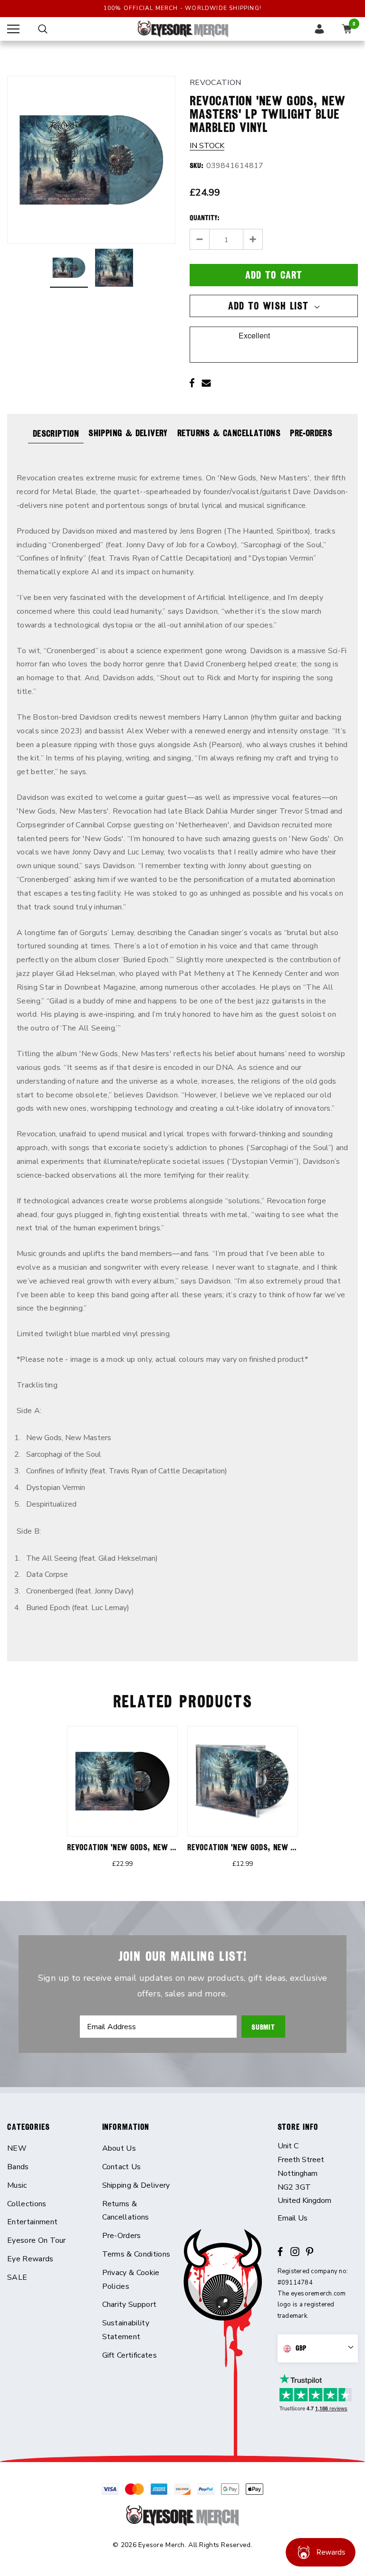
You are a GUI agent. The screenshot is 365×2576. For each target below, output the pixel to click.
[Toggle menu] (13, 29)
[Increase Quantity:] (253, 239)
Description (56, 433)
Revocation (215, 83)
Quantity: (205, 218)
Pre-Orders (311, 433)
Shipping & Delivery (128, 433)
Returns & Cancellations (229, 433)
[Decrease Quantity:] (200, 239)
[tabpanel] (122, 1803)
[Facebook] (192, 383)
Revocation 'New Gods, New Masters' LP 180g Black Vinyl (172, 1847)
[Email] (206, 383)
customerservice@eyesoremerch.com (318, 2218)
